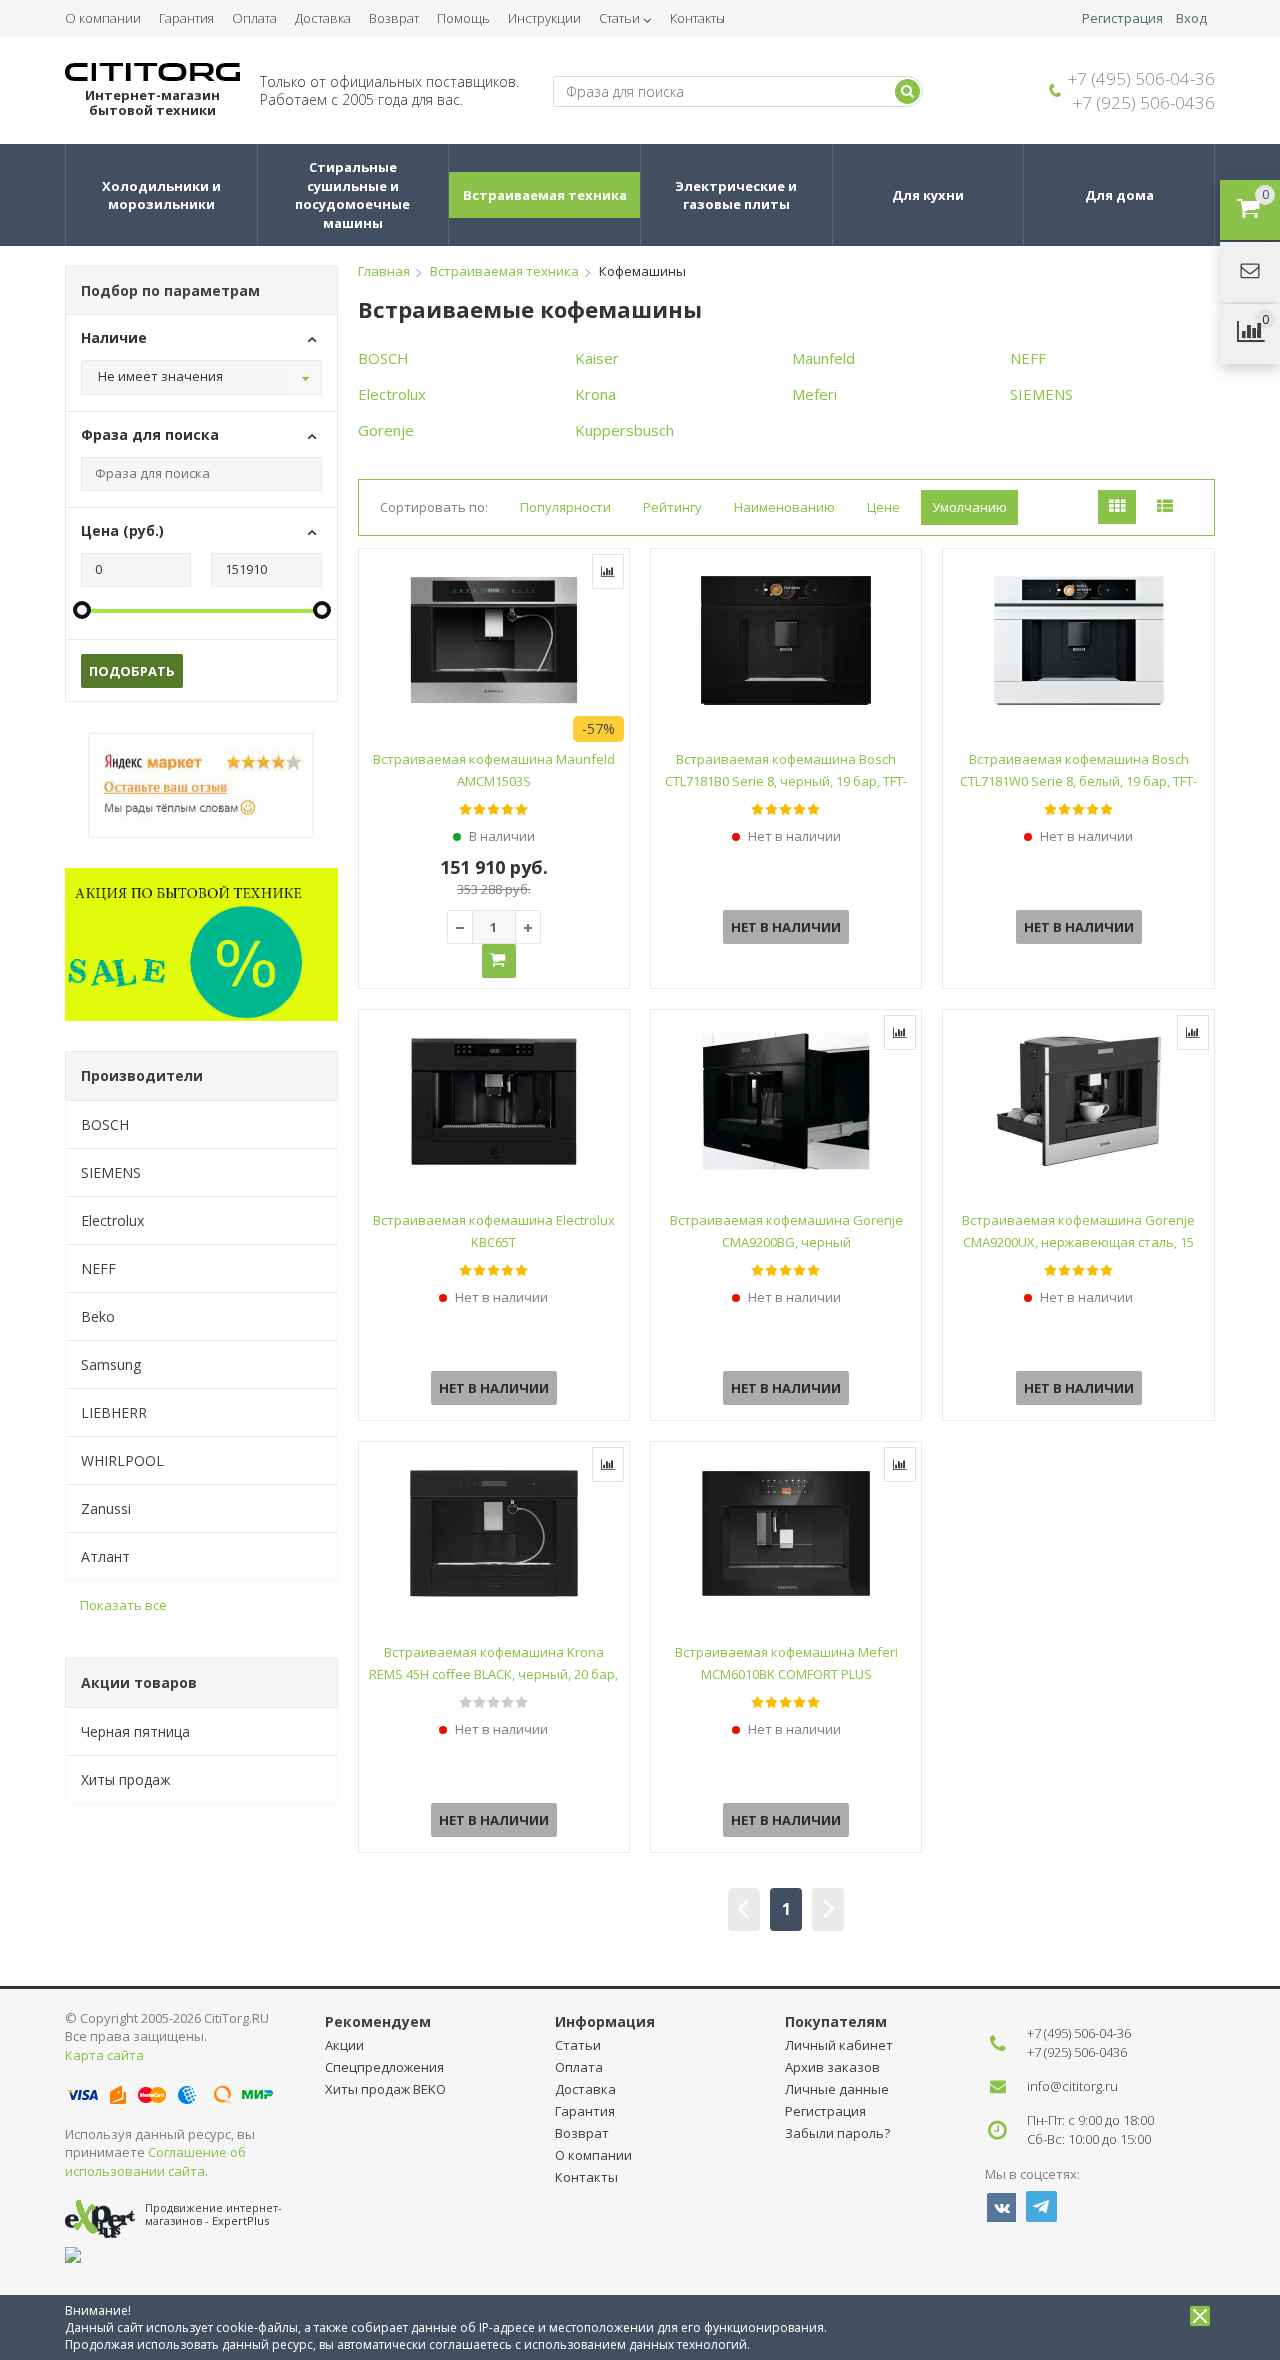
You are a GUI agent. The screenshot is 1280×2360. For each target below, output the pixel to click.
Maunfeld (823, 358)
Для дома (1119, 195)
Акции (344, 2045)
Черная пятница (135, 1731)
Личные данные (837, 2089)
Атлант (105, 1556)
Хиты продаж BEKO (385, 2089)
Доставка (323, 18)
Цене (883, 507)
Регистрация (1122, 18)
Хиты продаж (126, 1779)
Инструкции (544, 18)
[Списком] (1165, 507)
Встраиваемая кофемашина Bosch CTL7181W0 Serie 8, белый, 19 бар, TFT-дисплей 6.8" (1078, 781)
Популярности (565, 507)
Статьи (619, 18)
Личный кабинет (839, 2045)
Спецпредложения (384, 2067)
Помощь (463, 18)
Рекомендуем (378, 2021)
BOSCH (105, 1124)
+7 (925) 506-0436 (1144, 102)
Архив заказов (832, 2067)
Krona (595, 394)
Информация (605, 2021)
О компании (103, 18)
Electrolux (112, 1220)
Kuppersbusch (624, 430)
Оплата (254, 18)
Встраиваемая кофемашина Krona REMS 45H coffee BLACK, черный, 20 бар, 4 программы (493, 1674)
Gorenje (386, 430)
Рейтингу (672, 507)
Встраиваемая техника (545, 195)
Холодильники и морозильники (163, 195)
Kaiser (597, 358)
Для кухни (928, 195)
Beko (98, 1316)
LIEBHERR (114, 1412)
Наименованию (784, 507)
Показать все (123, 1605)
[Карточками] (1117, 507)
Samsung (111, 1364)
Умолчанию (969, 507)
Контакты (697, 18)
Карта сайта (104, 2055)
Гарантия (186, 18)
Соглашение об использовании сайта (155, 2161)
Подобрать (132, 671)
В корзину (499, 961)
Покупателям (836, 2021)
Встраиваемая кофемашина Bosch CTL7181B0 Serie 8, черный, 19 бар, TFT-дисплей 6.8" (786, 781)
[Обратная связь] (1250, 272)
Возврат (394, 18)
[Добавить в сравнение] (608, 571)
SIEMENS (111, 1172)
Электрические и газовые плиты (737, 195)
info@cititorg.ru (1072, 2086)
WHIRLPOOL (122, 1460)
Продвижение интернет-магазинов (213, 2214)
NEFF (98, 1268)
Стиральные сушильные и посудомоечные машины (354, 195)
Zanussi (106, 1508)
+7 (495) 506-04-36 (1141, 78)
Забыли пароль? (837, 2133)
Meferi (814, 394)
